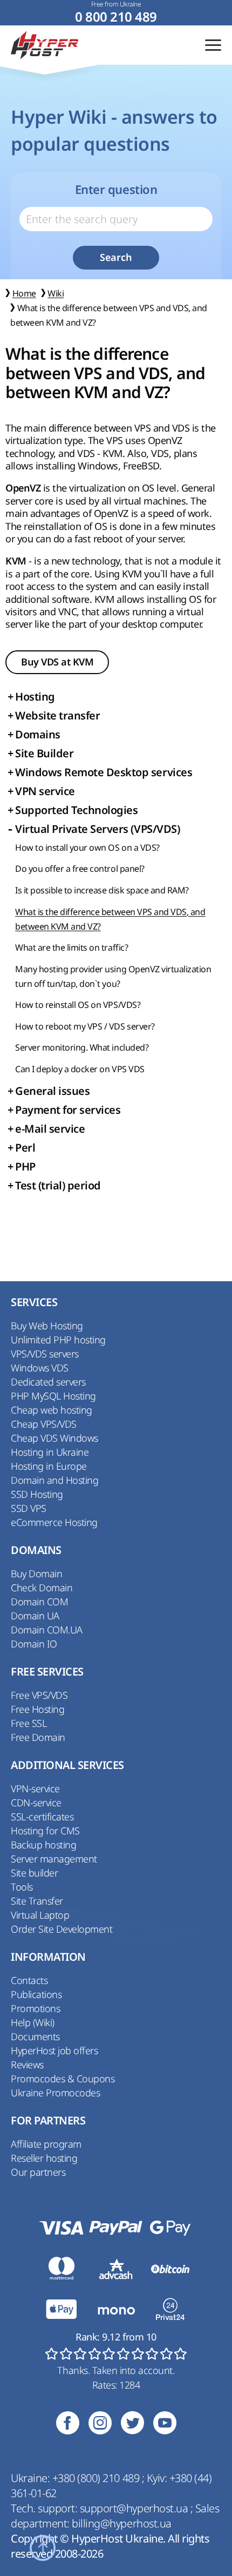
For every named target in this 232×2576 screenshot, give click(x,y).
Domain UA (35, 1616)
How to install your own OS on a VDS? (87, 848)
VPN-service (35, 1788)
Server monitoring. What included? (82, 1047)
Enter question (116, 190)
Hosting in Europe (49, 1466)
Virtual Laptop (40, 1915)
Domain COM (39, 1602)
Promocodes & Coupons (63, 2079)
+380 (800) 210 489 (97, 2478)
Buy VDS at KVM (57, 662)
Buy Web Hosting (47, 1326)
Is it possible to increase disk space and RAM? (102, 890)
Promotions (35, 2008)
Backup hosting (43, 1845)
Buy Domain (36, 1573)
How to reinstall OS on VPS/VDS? (78, 1005)
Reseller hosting (44, 2158)
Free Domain (38, 1737)
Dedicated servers (48, 1382)
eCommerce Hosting (54, 1522)
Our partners (38, 2172)
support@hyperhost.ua (135, 2508)
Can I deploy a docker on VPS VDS (80, 1069)
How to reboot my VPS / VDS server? (85, 1026)
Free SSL (29, 1723)
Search (116, 257)
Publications (36, 1994)
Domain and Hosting (54, 1480)
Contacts (29, 1980)
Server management (54, 1859)
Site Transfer (37, 1901)
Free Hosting (37, 1709)
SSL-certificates (42, 1817)
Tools (22, 1887)
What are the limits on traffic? (71, 947)
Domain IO (34, 1644)
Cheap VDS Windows (54, 1438)
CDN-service (36, 1802)
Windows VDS (40, 1368)
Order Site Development (62, 1929)
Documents (35, 2036)
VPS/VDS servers (45, 1354)
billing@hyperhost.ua (121, 2523)
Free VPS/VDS (39, 1695)
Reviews (27, 2064)
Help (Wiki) (33, 2022)
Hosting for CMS (45, 1831)
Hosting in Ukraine (50, 1452)
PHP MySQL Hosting (53, 1396)
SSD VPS (29, 1508)
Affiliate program (46, 2144)
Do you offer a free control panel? (80, 869)
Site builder (34, 1873)
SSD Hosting (37, 1494)
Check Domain (42, 1588)
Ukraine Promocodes (55, 2093)
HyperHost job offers (54, 2050)
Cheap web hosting (52, 1410)
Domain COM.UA (47, 1630)
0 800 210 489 (116, 17)
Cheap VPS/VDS (44, 1424)
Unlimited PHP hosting (58, 1340)
